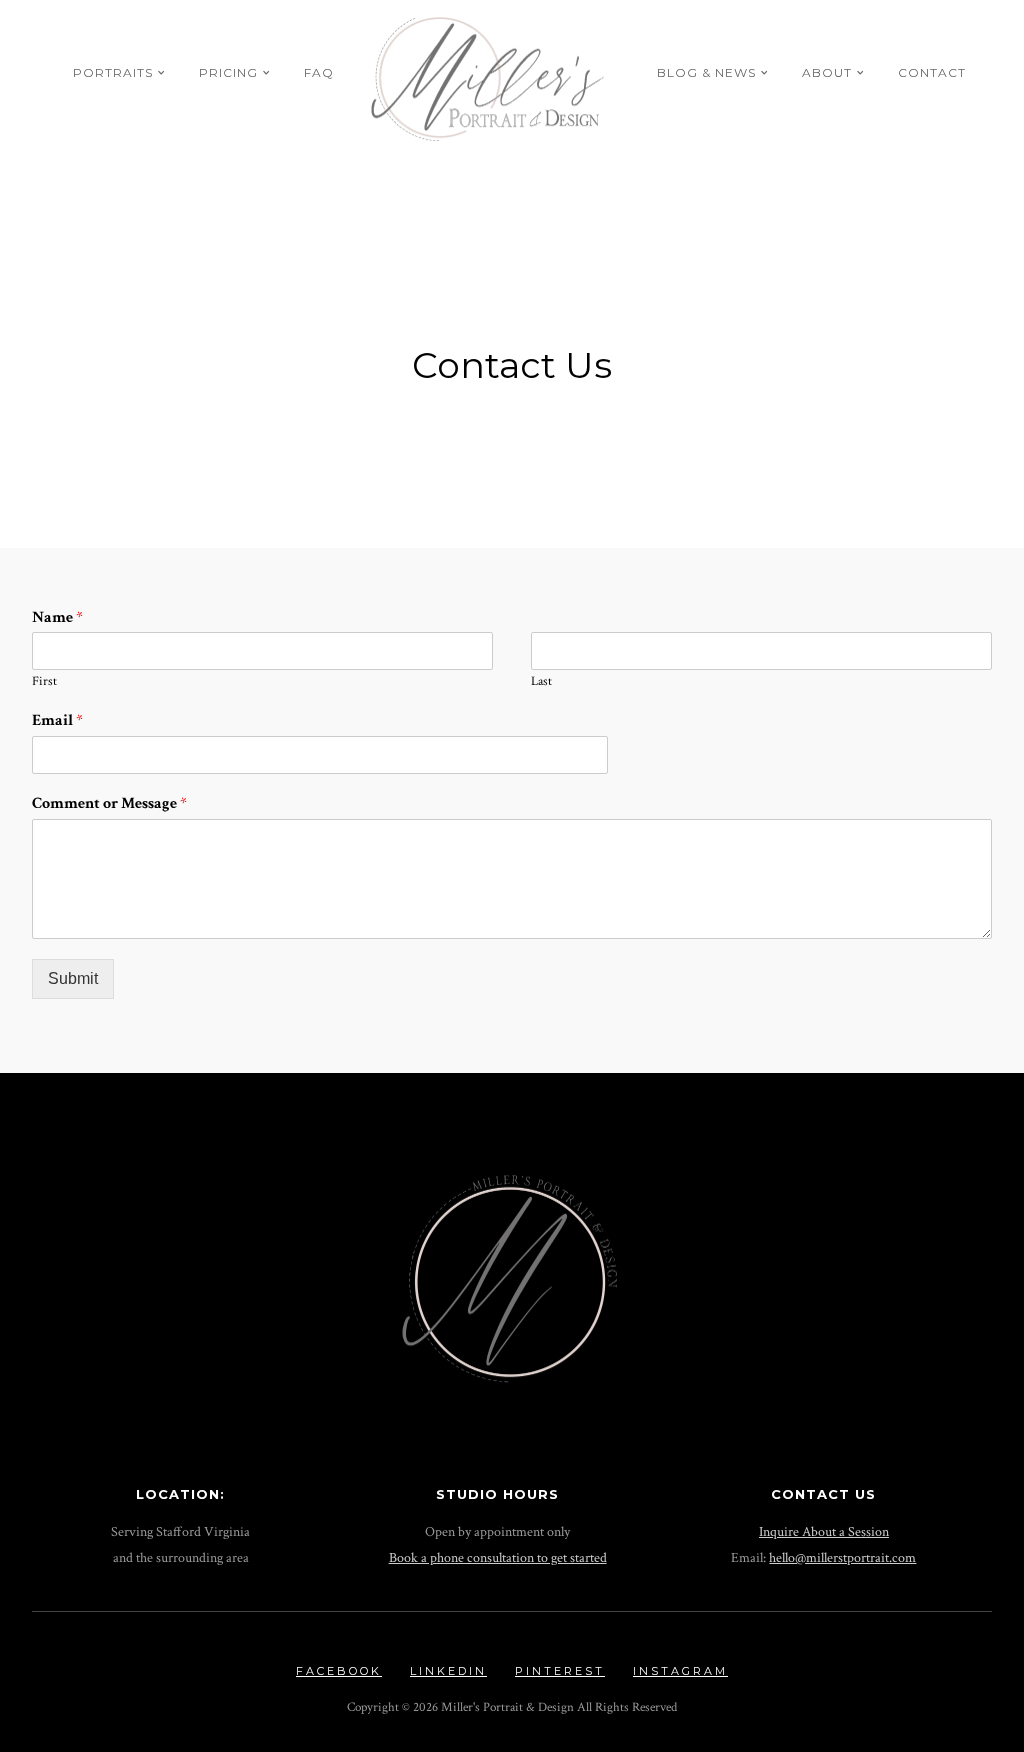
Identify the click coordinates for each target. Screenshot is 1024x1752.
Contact (932, 72)
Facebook (339, 1671)
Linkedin (448, 1671)
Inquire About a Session (824, 1531)
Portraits (113, 72)
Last (541, 682)
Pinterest (560, 1671)
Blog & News (706, 72)
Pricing (228, 72)
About (827, 72)
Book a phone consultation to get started (498, 1557)
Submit (73, 978)
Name (57, 618)
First (44, 682)
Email (57, 721)
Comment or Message (109, 804)
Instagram (680, 1671)
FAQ (319, 72)
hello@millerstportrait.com (842, 1557)
